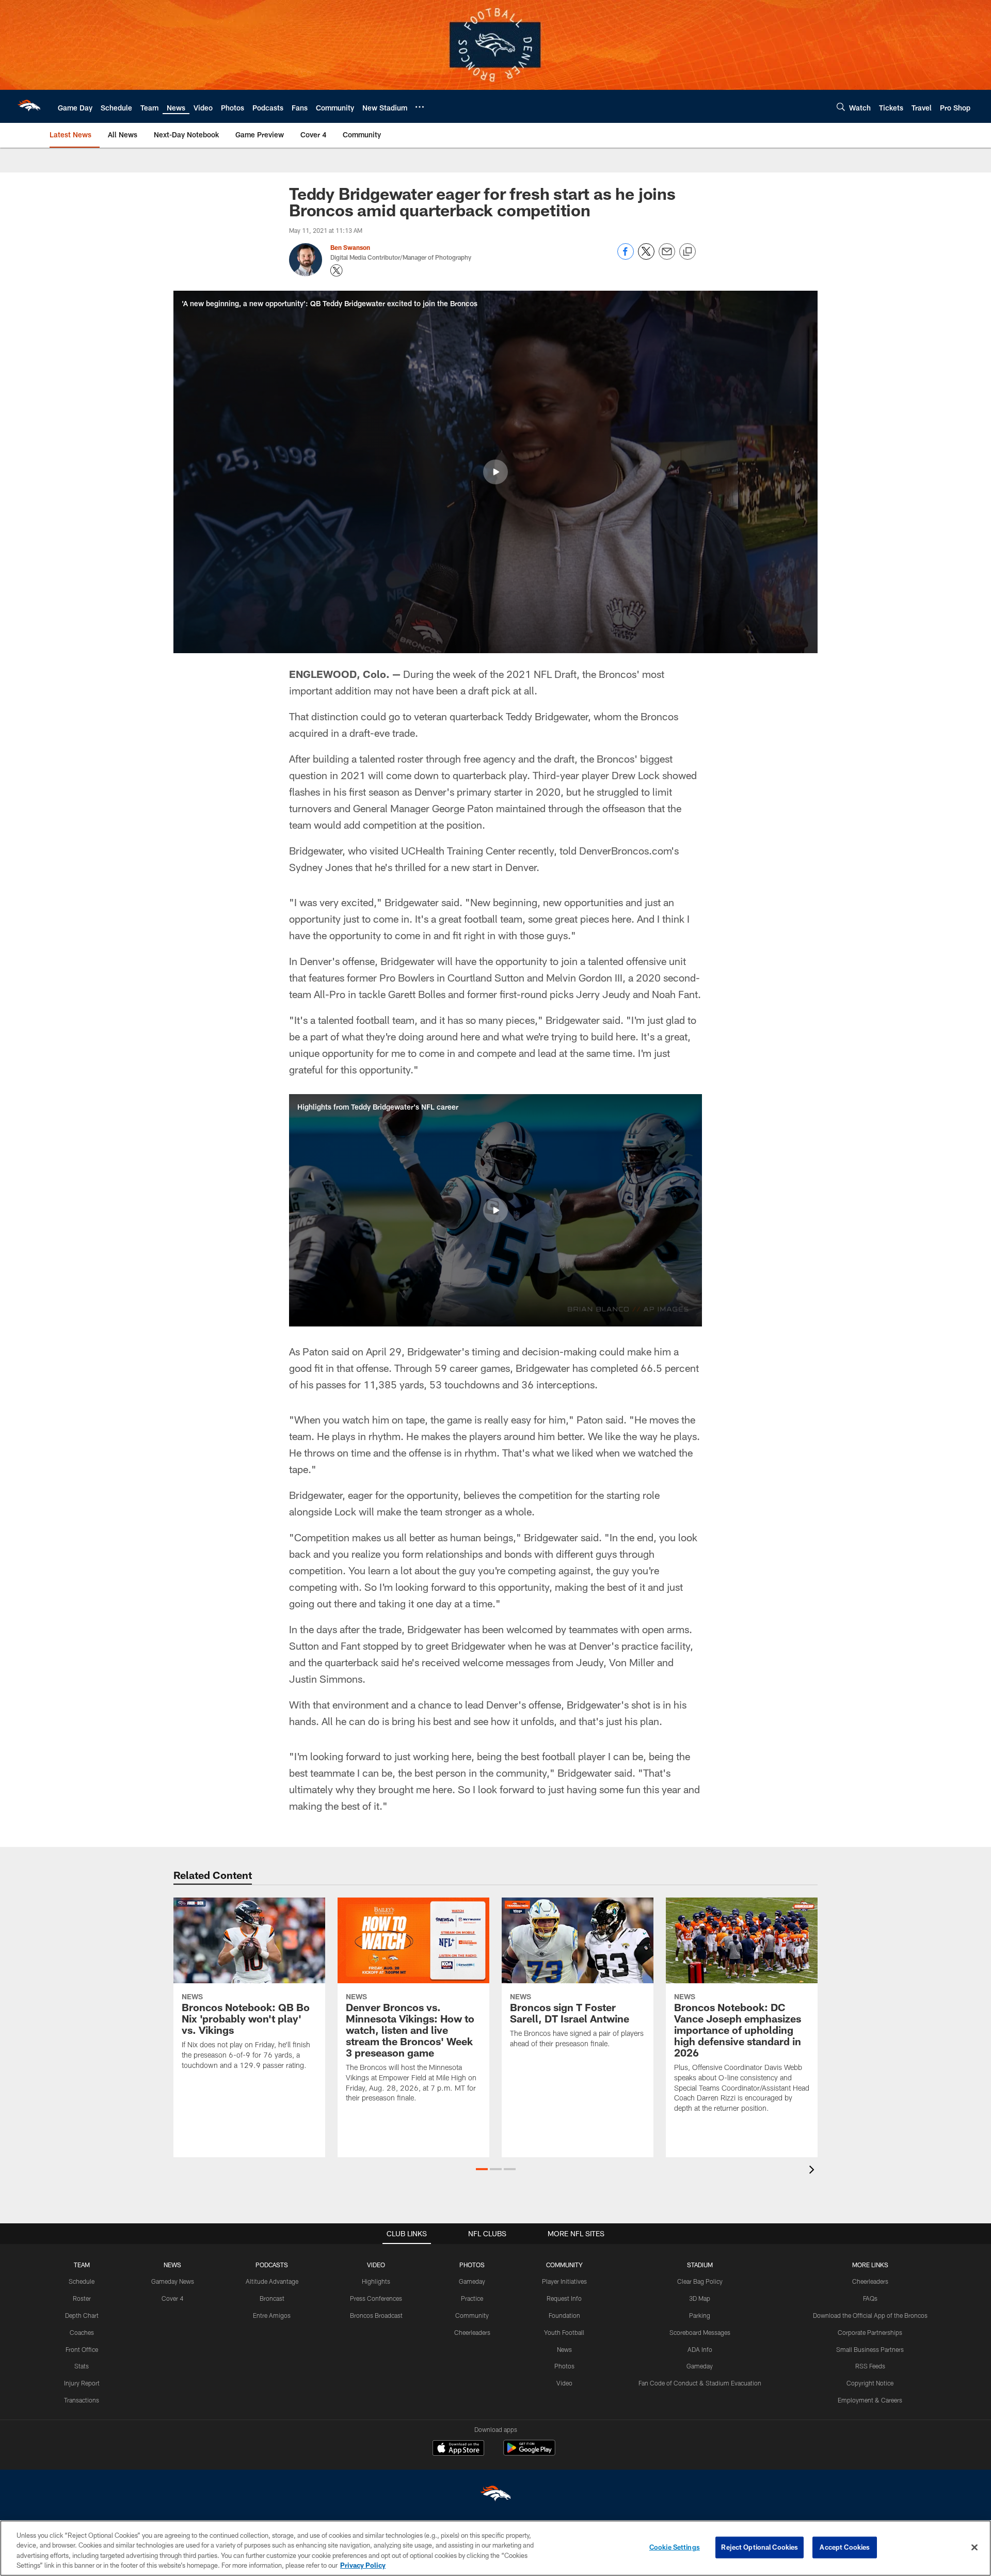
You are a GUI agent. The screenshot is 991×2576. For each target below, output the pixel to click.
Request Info (564, 2298)
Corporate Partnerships (870, 2332)
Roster (82, 2298)
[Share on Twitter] (646, 257)
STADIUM (700, 2265)
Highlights (376, 2281)
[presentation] (813, 2171)
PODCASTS (272, 2265)
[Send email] (667, 257)
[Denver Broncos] (495, 2496)
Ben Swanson (350, 247)
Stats (82, 2366)
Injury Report (82, 2383)
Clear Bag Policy (700, 2281)
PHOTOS (472, 2265)
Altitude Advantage (272, 2281)
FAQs (870, 2298)
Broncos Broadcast (376, 2315)
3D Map (700, 2298)
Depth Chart (82, 2315)
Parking (700, 2315)
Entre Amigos (272, 2315)
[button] (495, 472)
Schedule (82, 2281)
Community (472, 2315)
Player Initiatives (564, 2281)
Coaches (82, 2332)
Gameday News (173, 2281)
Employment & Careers (870, 2400)
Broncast (272, 2298)
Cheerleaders (472, 2332)
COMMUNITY (564, 2265)
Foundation (564, 2315)
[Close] (974, 2547)
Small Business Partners (870, 2349)
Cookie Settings (675, 2547)
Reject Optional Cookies (760, 2547)
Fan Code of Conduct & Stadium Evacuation (700, 2383)
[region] (495, 2548)
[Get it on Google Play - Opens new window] (529, 2453)
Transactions (82, 2400)
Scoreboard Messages (700, 2332)
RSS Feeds (870, 2366)
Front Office (82, 2349)
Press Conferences (376, 2298)
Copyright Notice (870, 2383)
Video (564, 2383)
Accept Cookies (845, 2547)
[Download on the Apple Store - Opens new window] (458, 2449)
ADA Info (700, 2349)
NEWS (172, 2265)
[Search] (841, 107)
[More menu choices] (420, 107)
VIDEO (376, 2265)
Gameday (472, 2281)
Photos (564, 2366)
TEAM (82, 2265)
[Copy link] (688, 252)
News (564, 2349)
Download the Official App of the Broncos (870, 2315)
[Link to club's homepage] (29, 106)
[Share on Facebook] (626, 257)
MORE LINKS (870, 2265)
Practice (472, 2298)
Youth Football (564, 2332)
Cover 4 (172, 2298)
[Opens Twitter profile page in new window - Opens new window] (337, 271)
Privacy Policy (363, 2565)
